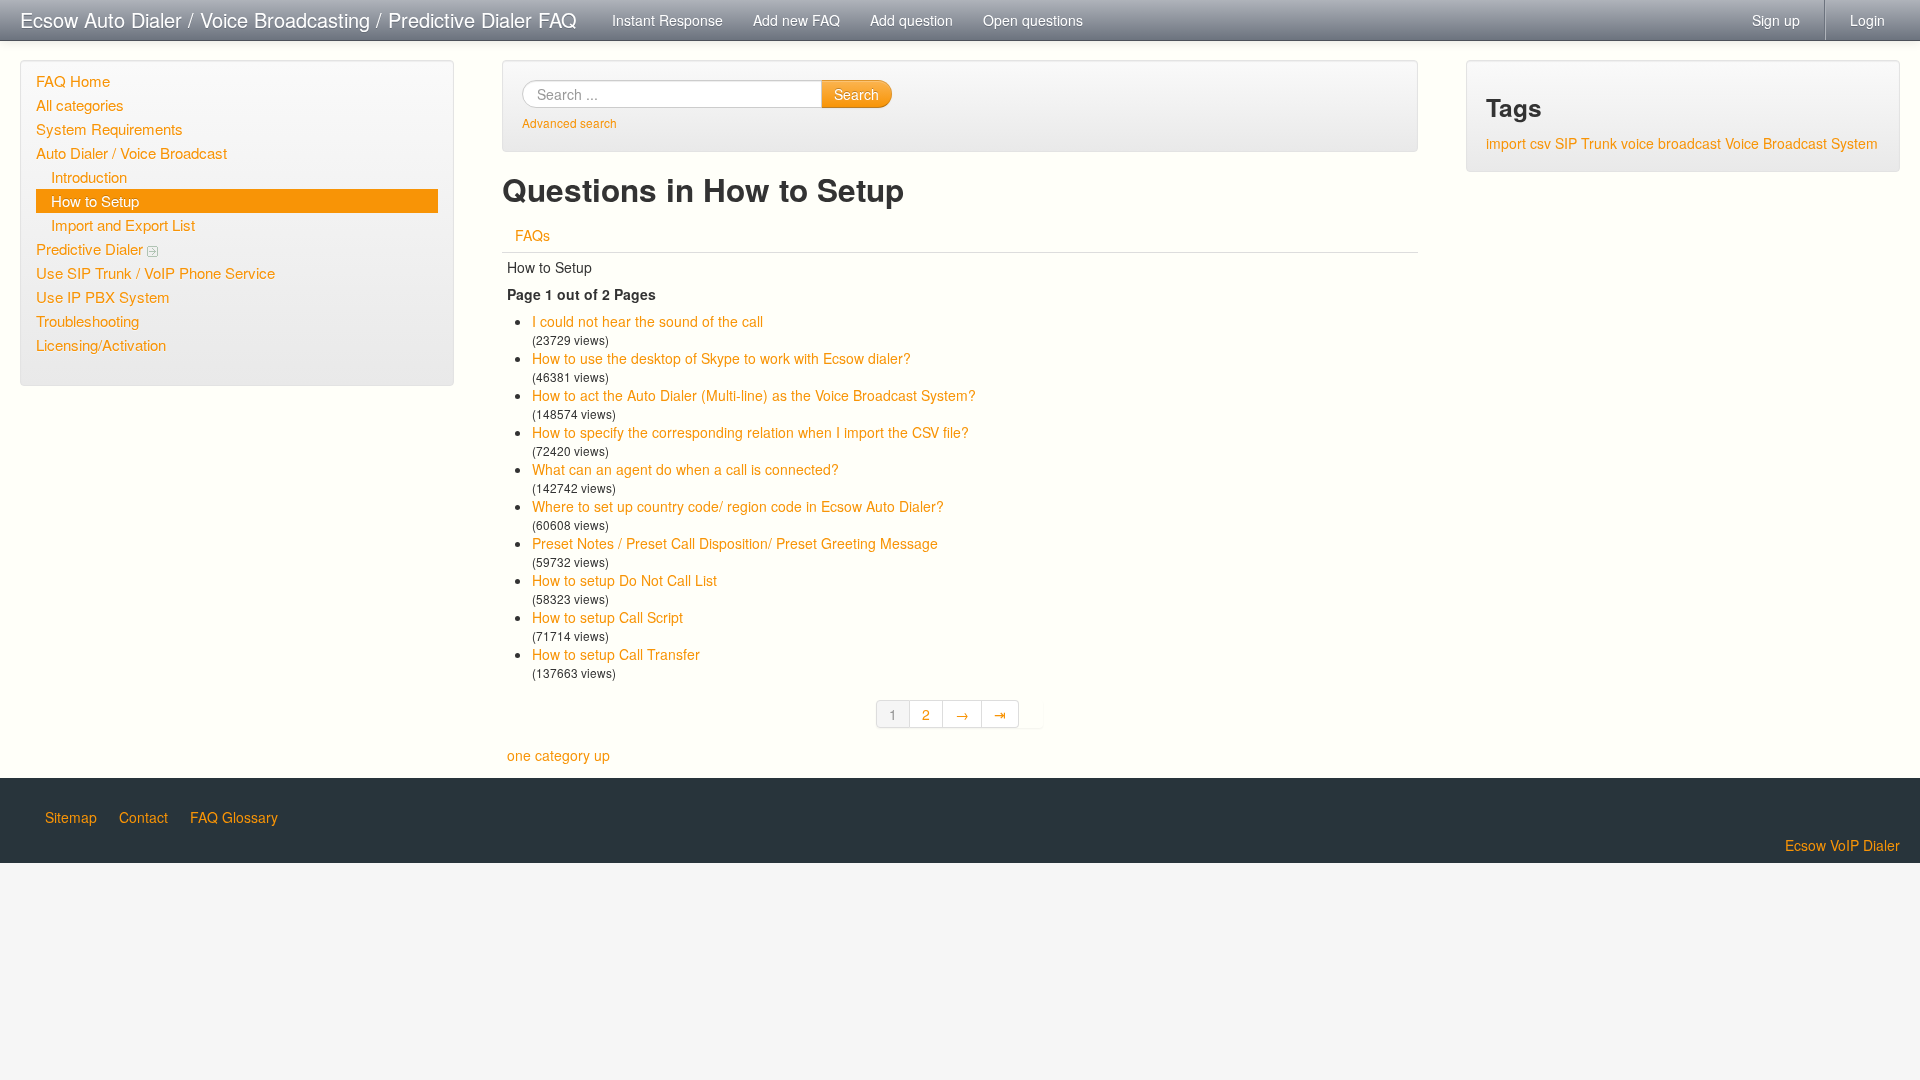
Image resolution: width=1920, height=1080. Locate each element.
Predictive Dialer (91, 248)
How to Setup (95, 200)
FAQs (532, 235)
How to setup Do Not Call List (624, 580)
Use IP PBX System (103, 296)
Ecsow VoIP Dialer (1842, 845)
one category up (558, 755)
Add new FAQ (796, 20)
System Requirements (109, 128)
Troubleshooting (87, 320)
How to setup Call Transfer (616, 654)
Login (1867, 20)
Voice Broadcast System (1801, 143)
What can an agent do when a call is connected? (685, 469)
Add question (911, 20)
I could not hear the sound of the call (647, 321)
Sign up (1776, 20)
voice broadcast (1671, 143)
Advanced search (569, 122)
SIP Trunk (1586, 143)
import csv (1518, 143)
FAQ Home (73, 80)
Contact (143, 817)
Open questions (1033, 20)
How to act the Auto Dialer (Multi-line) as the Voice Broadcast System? (754, 395)
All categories (80, 104)
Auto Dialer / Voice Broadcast (131, 152)
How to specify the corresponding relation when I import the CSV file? (750, 432)
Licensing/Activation (101, 344)
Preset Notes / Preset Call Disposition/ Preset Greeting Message (735, 543)
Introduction (89, 176)
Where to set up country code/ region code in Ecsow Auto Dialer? (738, 506)
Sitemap (71, 817)
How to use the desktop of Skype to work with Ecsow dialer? (721, 358)
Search (856, 94)
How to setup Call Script (607, 617)
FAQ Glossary (234, 817)
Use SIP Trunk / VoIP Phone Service (155, 272)
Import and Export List (123, 224)
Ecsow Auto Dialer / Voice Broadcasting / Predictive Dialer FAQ (298, 19)
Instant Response (667, 20)
